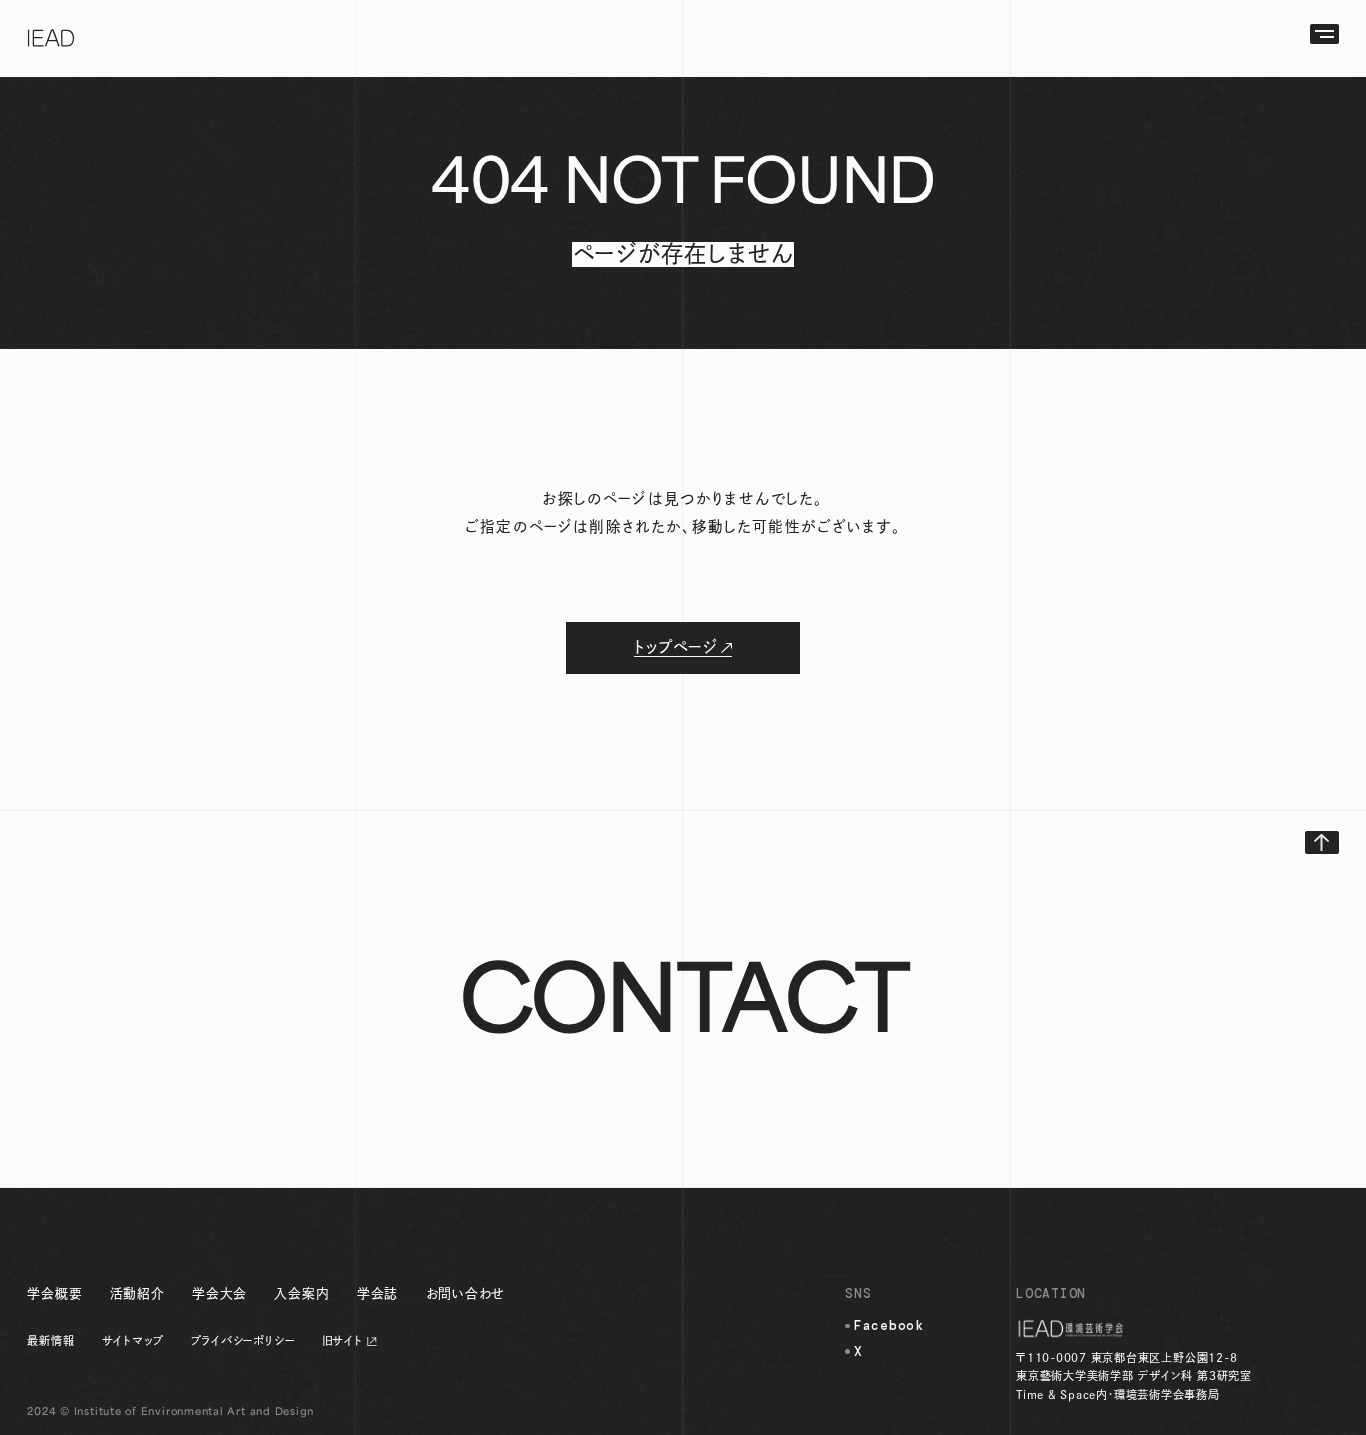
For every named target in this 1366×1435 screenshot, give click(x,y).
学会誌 (377, 1293)
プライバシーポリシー (243, 1340)
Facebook (889, 1325)
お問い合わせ (466, 1293)
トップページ (675, 647)
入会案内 (301, 1293)
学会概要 (54, 1293)
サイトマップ (133, 1340)
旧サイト (342, 1340)
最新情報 (50, 1340)
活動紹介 (137, 1293)
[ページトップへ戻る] (1322, 843)
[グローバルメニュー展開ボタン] (1324, 34)
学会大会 (219, 1293)
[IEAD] (51, 38)
